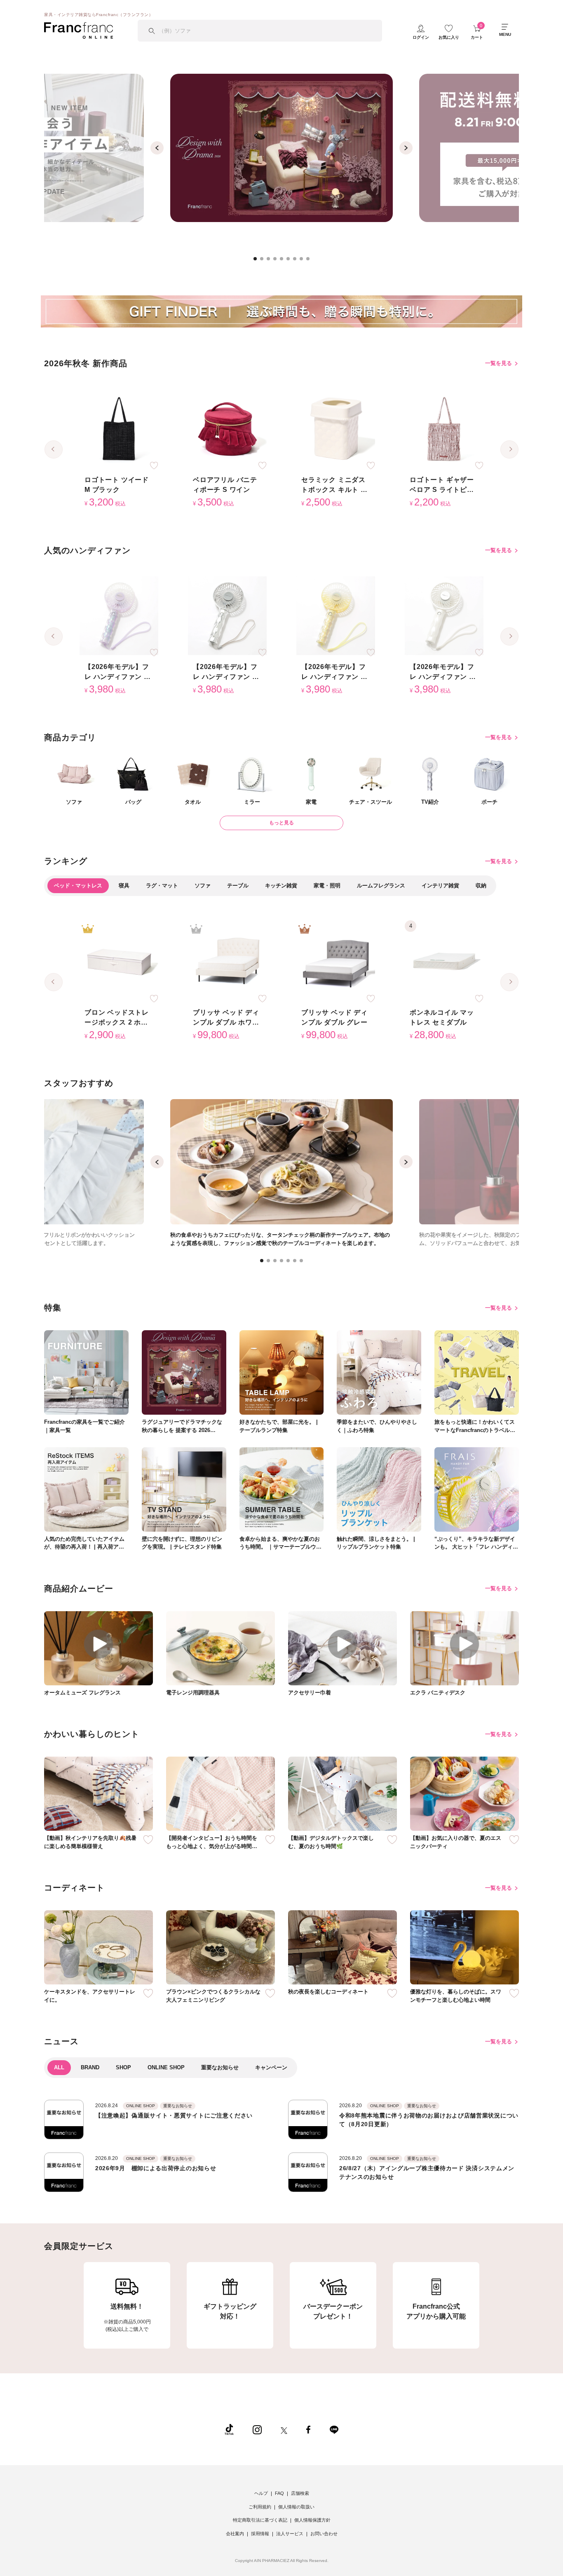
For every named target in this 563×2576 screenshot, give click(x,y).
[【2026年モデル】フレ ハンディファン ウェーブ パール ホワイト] (444, 616)
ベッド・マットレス (78, 886)
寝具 (124, 886)
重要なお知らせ (220, 2067)
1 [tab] (258, 261)
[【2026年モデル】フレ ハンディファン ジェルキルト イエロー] (336, 616)
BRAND (90, 2067)
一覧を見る (499, 363)
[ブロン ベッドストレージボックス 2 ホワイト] (119, 962)
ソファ (203, 886)
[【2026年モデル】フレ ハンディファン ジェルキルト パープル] (119, 616)
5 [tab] (284, 261)
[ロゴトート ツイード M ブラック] (119, 429)
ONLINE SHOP (166, 2067)
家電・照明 (327, 886)
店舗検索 (300, 2493)
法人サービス (290, 2534)
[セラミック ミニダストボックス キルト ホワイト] (336, 429)
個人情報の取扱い (296, 2507)
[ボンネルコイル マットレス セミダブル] (444, 962)
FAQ (279, 2493)
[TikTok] (229, 2429)
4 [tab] (277, 261)
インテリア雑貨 (440, 886)
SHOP (123, 2067)
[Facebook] (308, 2429)
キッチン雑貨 (281, 886)
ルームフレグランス (381, 886)
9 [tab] (310, 261)
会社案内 (235, 2534)
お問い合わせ (324, 2534)
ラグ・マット (162, 886)
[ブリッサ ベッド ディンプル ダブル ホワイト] (227, 962)
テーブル (238, 886)
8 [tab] (304, 261)
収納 (481, 886)
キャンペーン (271, 2067)
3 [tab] (271, 261)
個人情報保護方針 (312, 2520)
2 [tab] (264, 261)
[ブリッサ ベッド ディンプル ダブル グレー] (336, 962)
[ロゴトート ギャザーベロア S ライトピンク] (444, 429)
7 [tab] (297, 261)
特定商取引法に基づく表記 (260, 2520)
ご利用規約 (260, 2507)
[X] (284, 2429)
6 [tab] (291, 261)
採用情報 (260, 2534)
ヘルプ (261, 2493)
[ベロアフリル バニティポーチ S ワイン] (227, 429)
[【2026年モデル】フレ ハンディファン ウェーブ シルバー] (227, 616)
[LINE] (334, 2429)
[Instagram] (257, 2429)
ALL (59, 2067)
